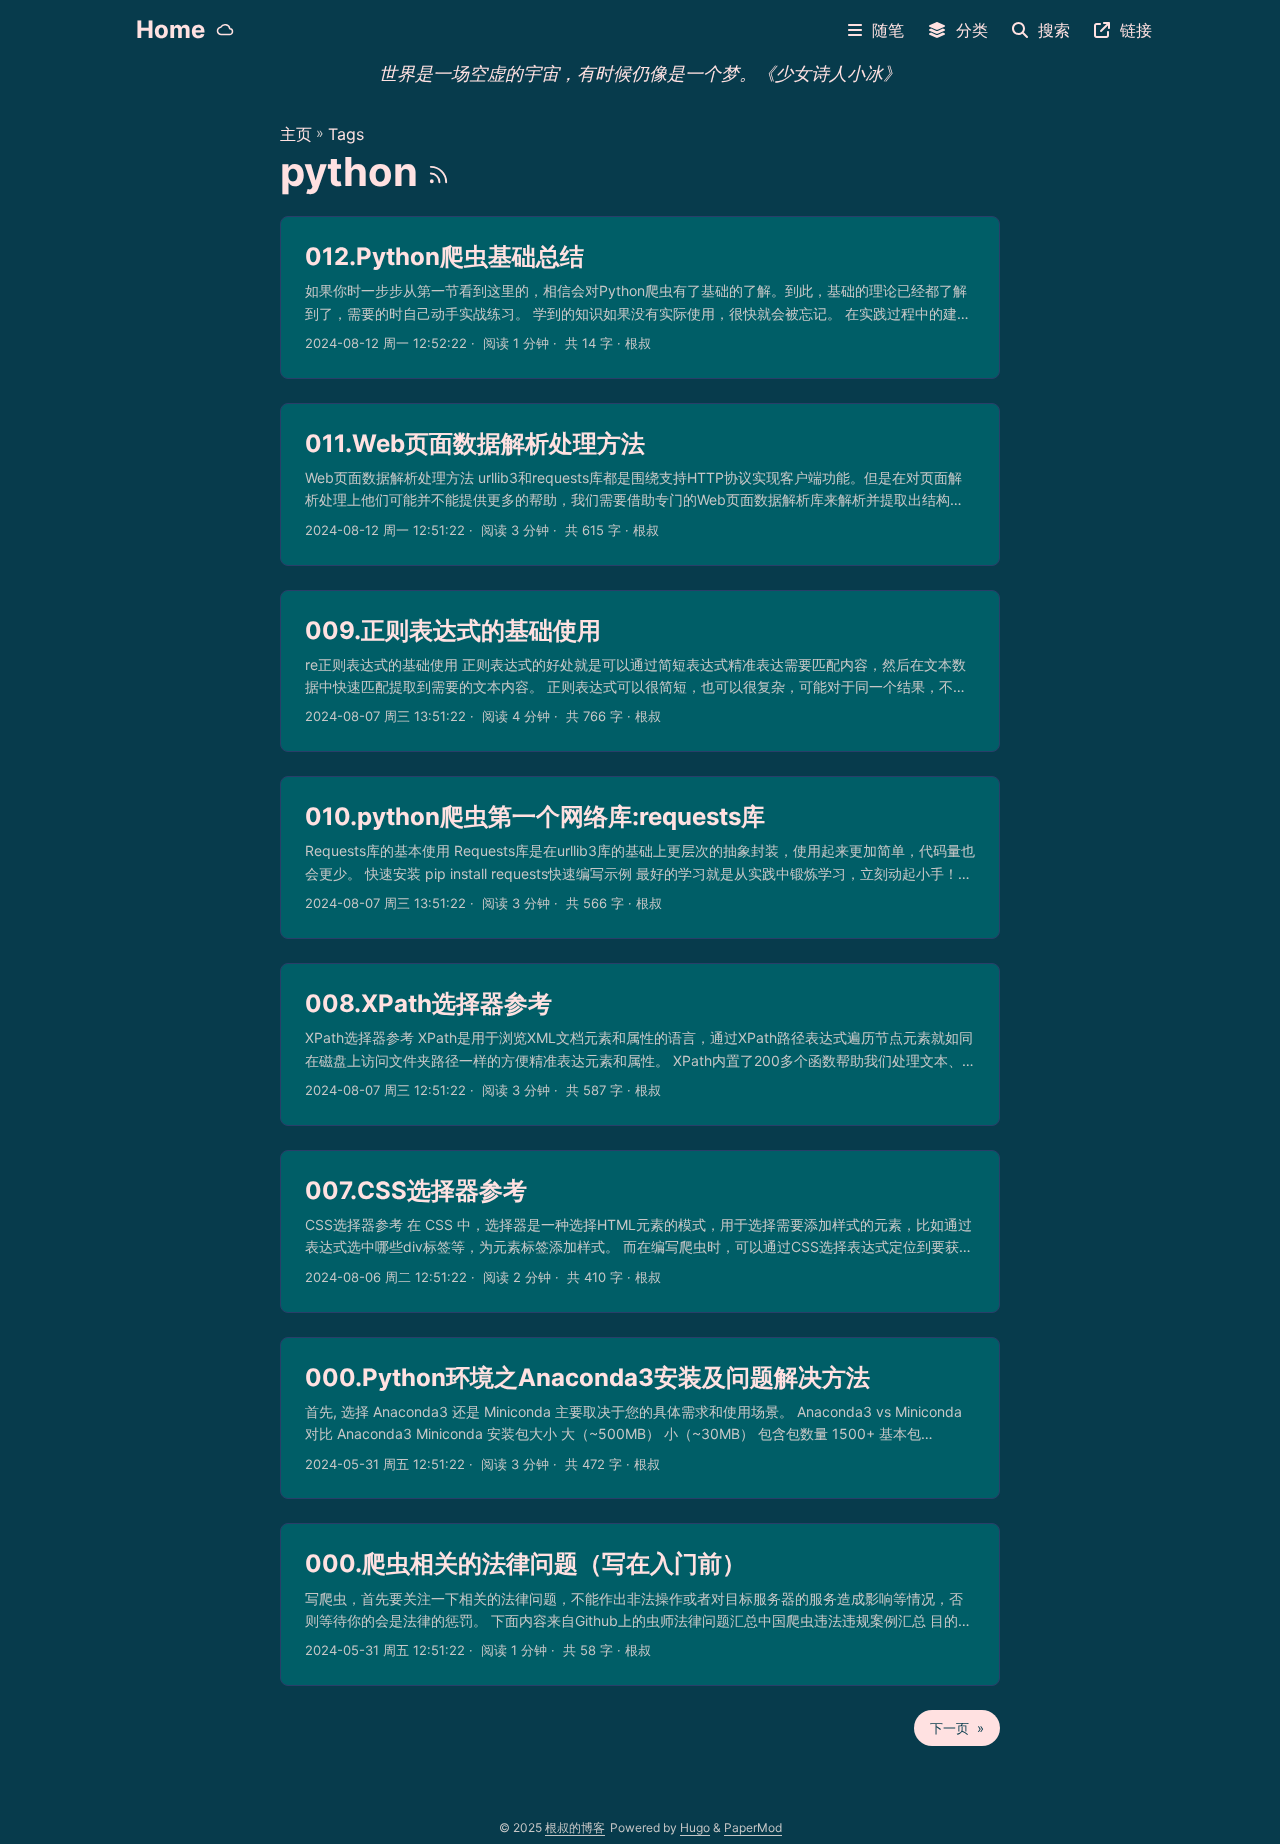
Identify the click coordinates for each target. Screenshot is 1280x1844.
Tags (346, 134)
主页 (296, 134)
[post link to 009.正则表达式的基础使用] (640, 671)
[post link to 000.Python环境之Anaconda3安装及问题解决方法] (640, 1418)
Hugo (695, 1827)
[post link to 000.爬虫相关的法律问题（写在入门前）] (640, 1604)
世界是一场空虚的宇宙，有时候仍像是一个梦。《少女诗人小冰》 (640, 68)
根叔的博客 (575, 1827)
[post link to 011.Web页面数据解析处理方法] (640, 484)
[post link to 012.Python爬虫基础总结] (640, 297)
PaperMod (753, 1827)
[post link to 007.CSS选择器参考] (640, 1231)
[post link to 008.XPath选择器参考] (640, 1044)
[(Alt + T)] (225, 30)
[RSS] (438, 171)
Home (170, 29)
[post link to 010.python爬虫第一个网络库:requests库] (640, 857)
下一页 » (957, 1728)
